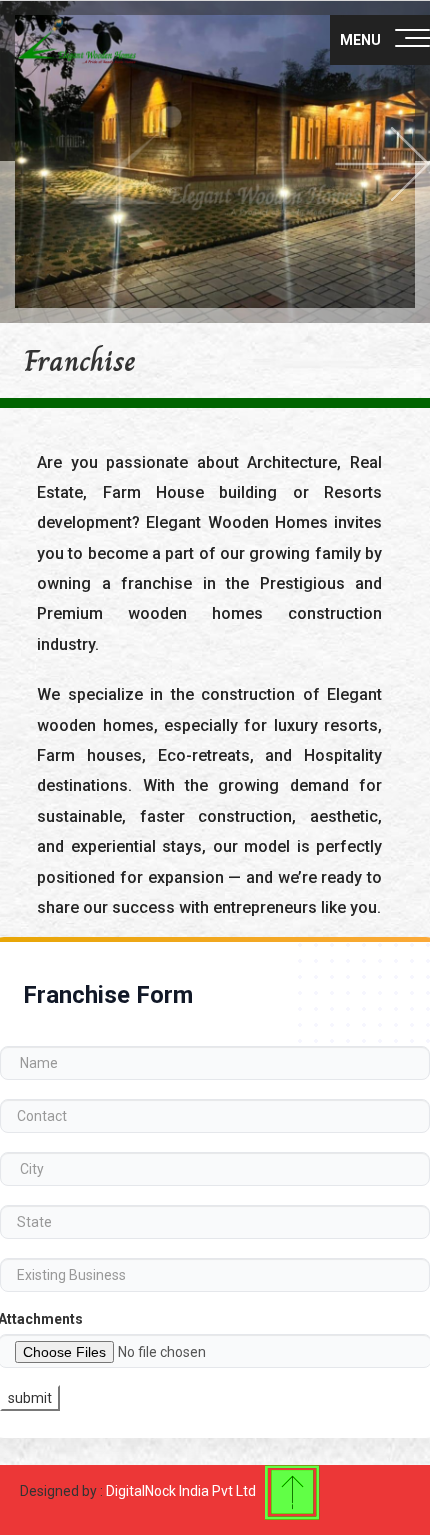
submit (30, 1398)
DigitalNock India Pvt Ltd (181, 1491)
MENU (360, 40)
